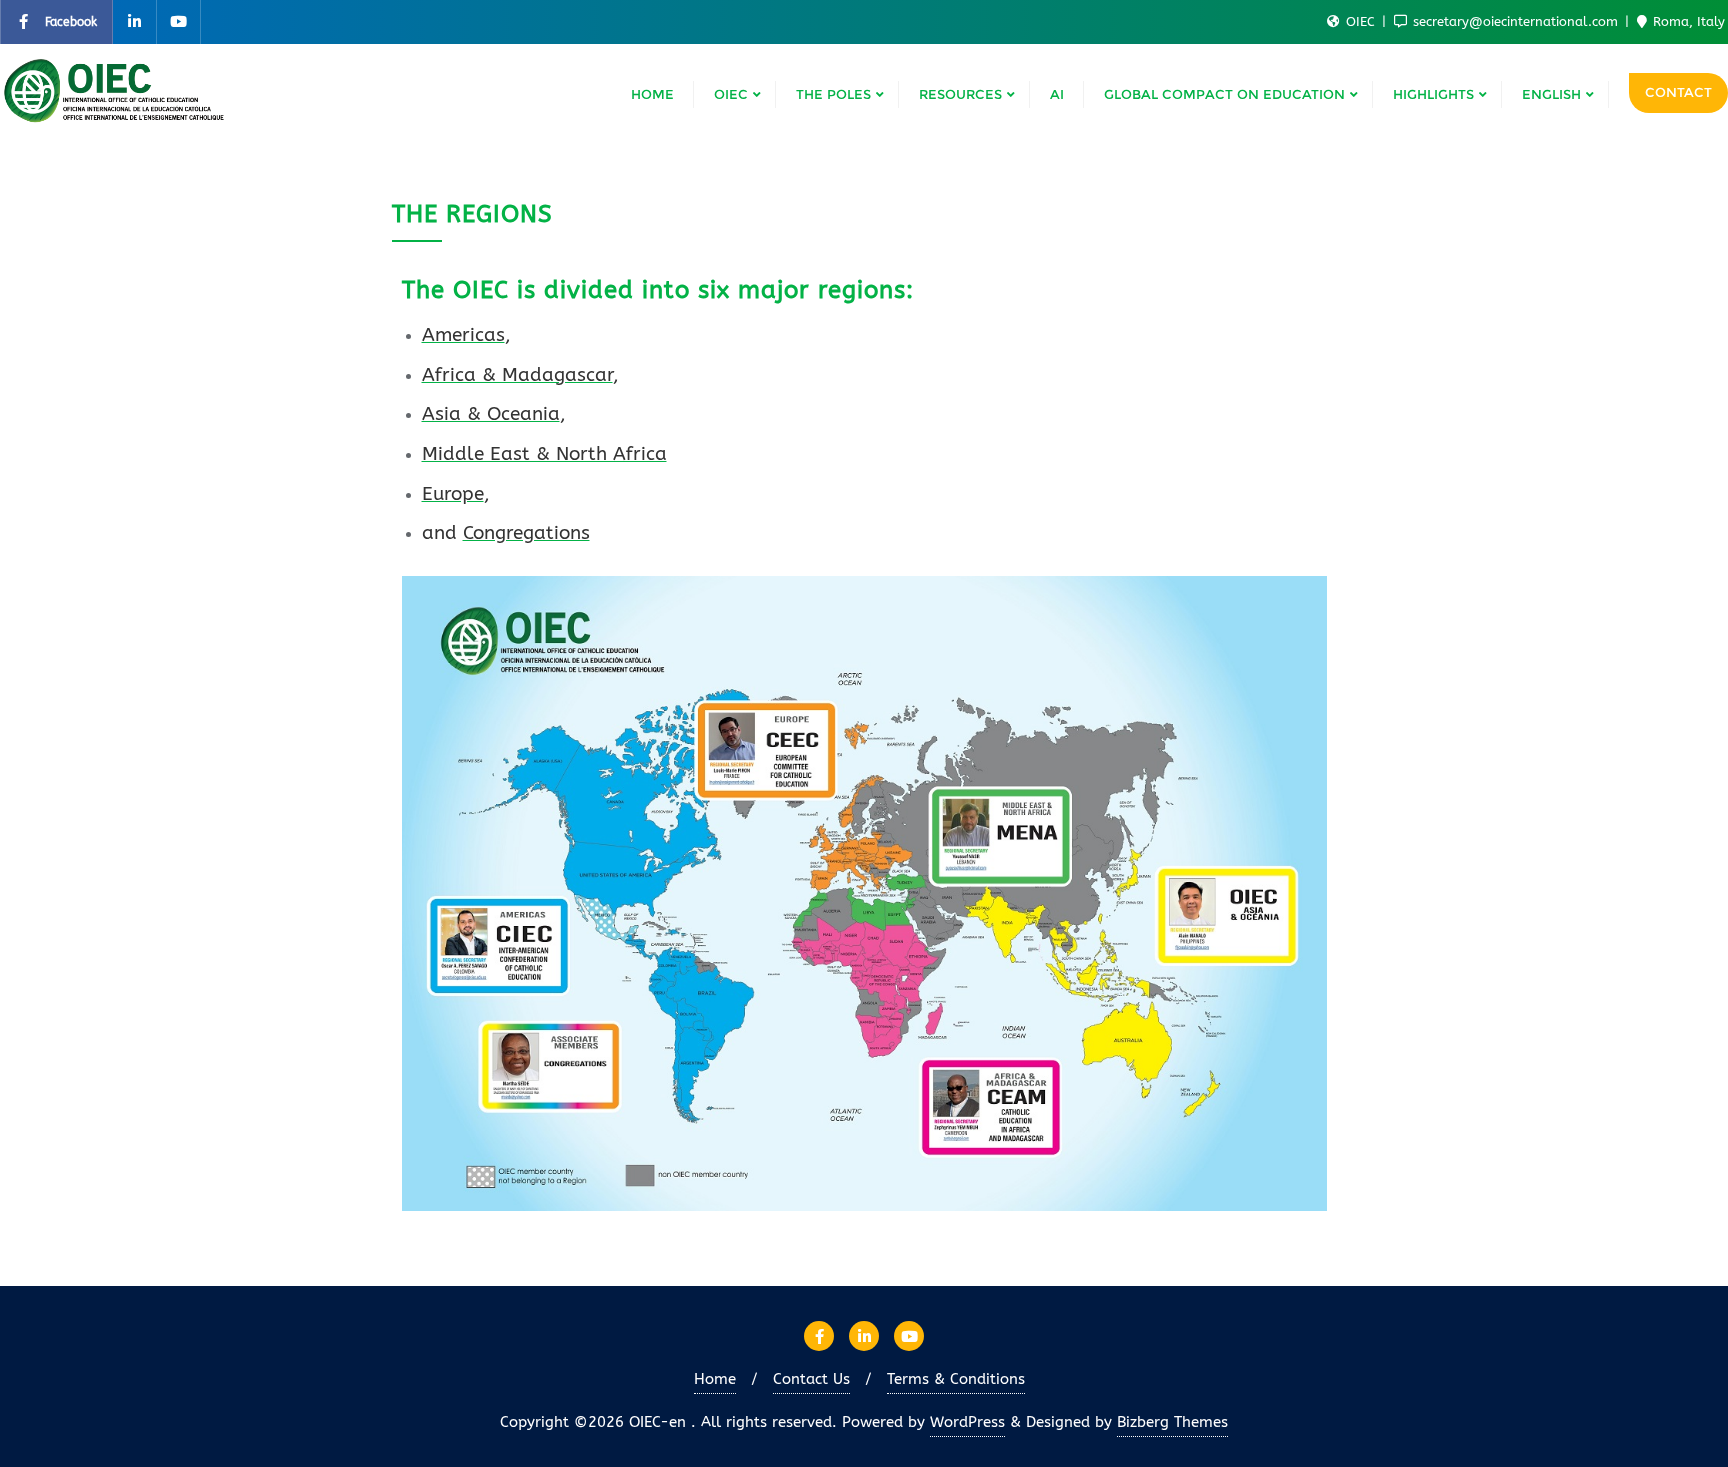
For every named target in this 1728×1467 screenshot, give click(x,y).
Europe (453, 494)
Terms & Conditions (956, 1379)
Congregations (526, 533)
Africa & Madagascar (517, 375)
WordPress (967, 1422)
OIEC (1360, 21)
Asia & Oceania (491, 414)
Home (715, 1379)
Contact (1678, 92)
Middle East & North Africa (544, 454)
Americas (463, 335)
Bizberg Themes (1172, 1422)
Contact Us (811, 1379)
